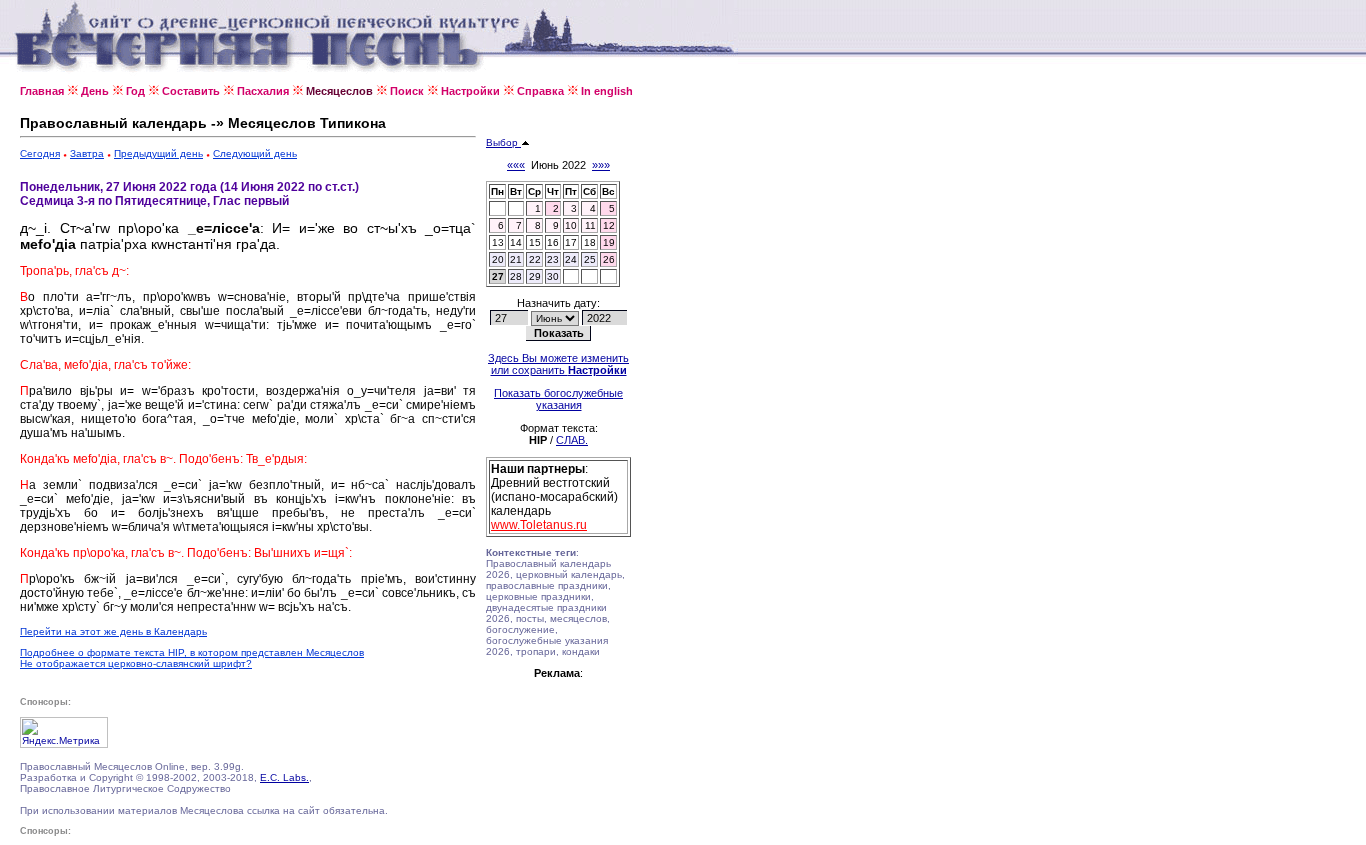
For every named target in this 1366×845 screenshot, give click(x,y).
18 (590, 242)
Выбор (503, 142)
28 (516, 276)
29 (535, 276)
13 (498, 242)
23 (553, 259)
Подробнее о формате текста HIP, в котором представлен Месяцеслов (192, 652)
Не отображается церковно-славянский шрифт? (136, 663)
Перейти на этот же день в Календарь (113, 631)
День (95, 91)
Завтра (87, 153)
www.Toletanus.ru (539, 525)
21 (516, 259)
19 (609, 242)
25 (590, 259)
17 (571, 242)
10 (571, 225)
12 (609, 225)
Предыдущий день (158, 153)
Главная (42, 91)
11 (590, 225)
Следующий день (255, 153)
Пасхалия (263, 91)
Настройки (470, 91)
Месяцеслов (339, 91)
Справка (540, 91)
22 (535, 259)
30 (553, 276)
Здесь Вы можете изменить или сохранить (558, 364)
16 (553, 242)
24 (571, 259)
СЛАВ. (572, 440)
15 (535, 242)
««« (516, 165)
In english (607, 91)
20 (498, 259)
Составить (191, 91)
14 (516, 242)
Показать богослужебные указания (558, 399)
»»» (601, 165)
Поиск (407, 91)
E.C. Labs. (284, 777)
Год (135, 91)
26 (609, 259)
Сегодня (40, 153)
